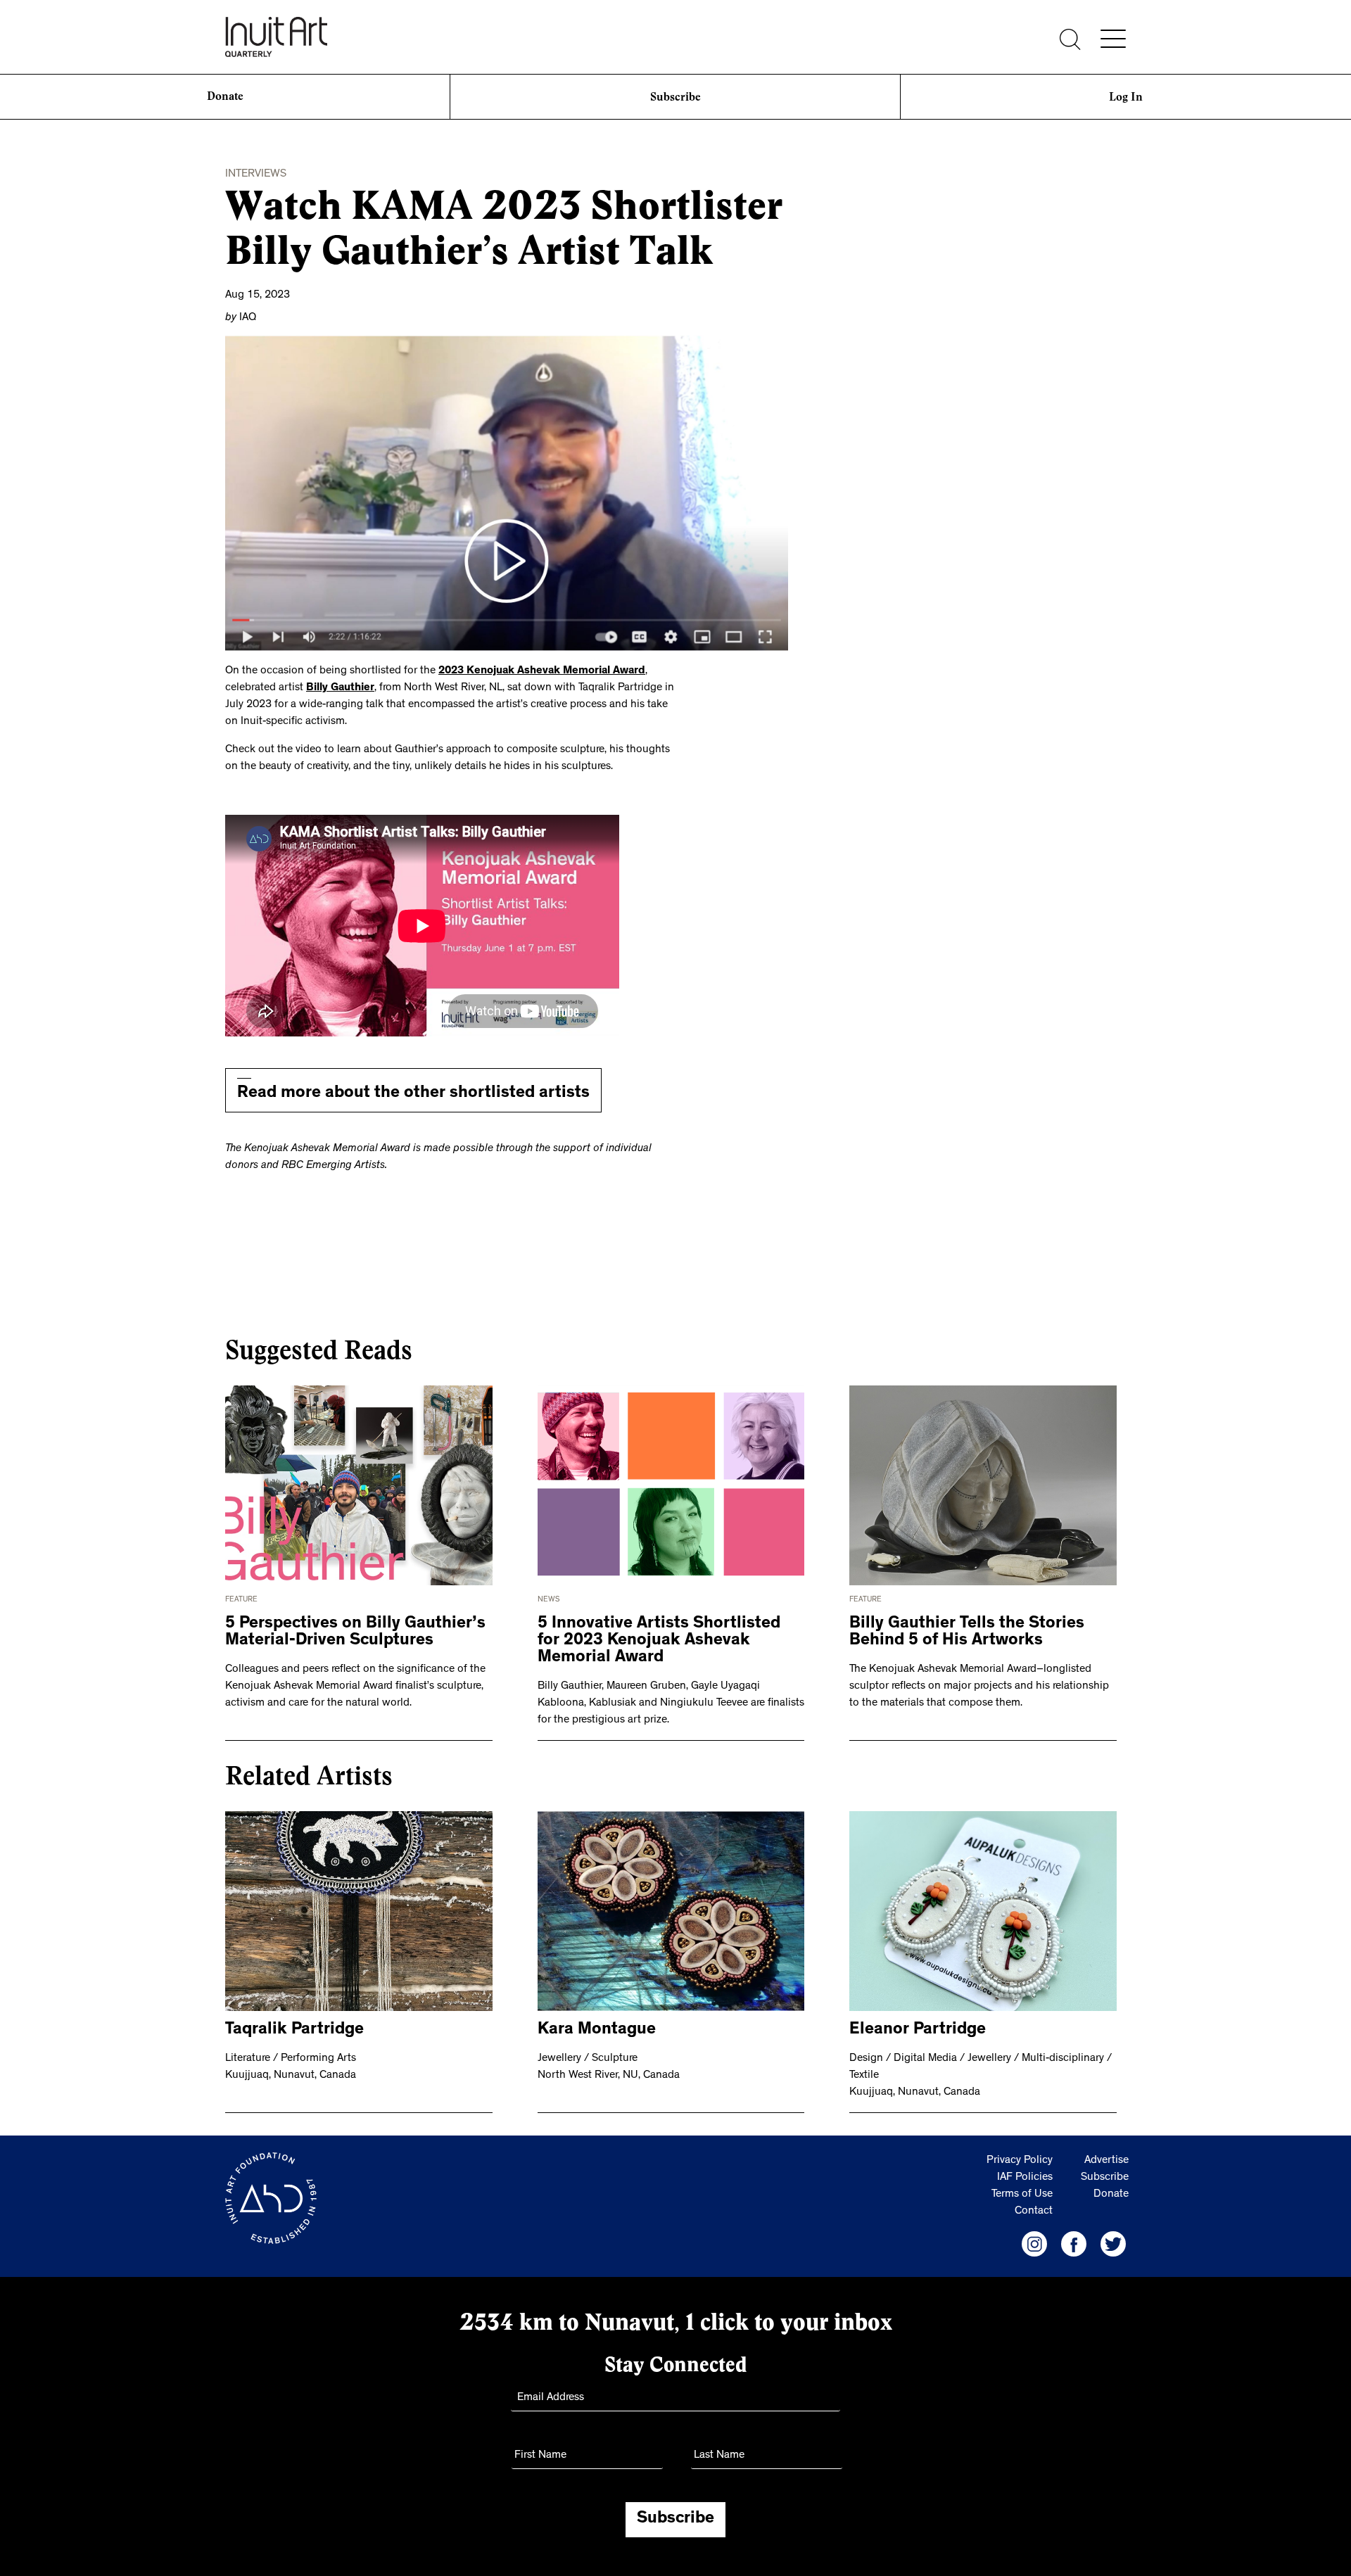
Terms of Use (1022, 2195)
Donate (225, 97)
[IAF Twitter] (1113, 2244)
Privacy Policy (1020, 2161)
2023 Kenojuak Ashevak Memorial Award (542, 671)
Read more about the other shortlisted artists (413, 1094)
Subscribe (675, 97)
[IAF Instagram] (1034, 2244)
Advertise (1106, 2161)
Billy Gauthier (340, 688)
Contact (1034, 2212)
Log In (1126, 97)
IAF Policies (1025, 2178)
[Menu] (1113, 39)
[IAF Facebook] (1074, 2244)
